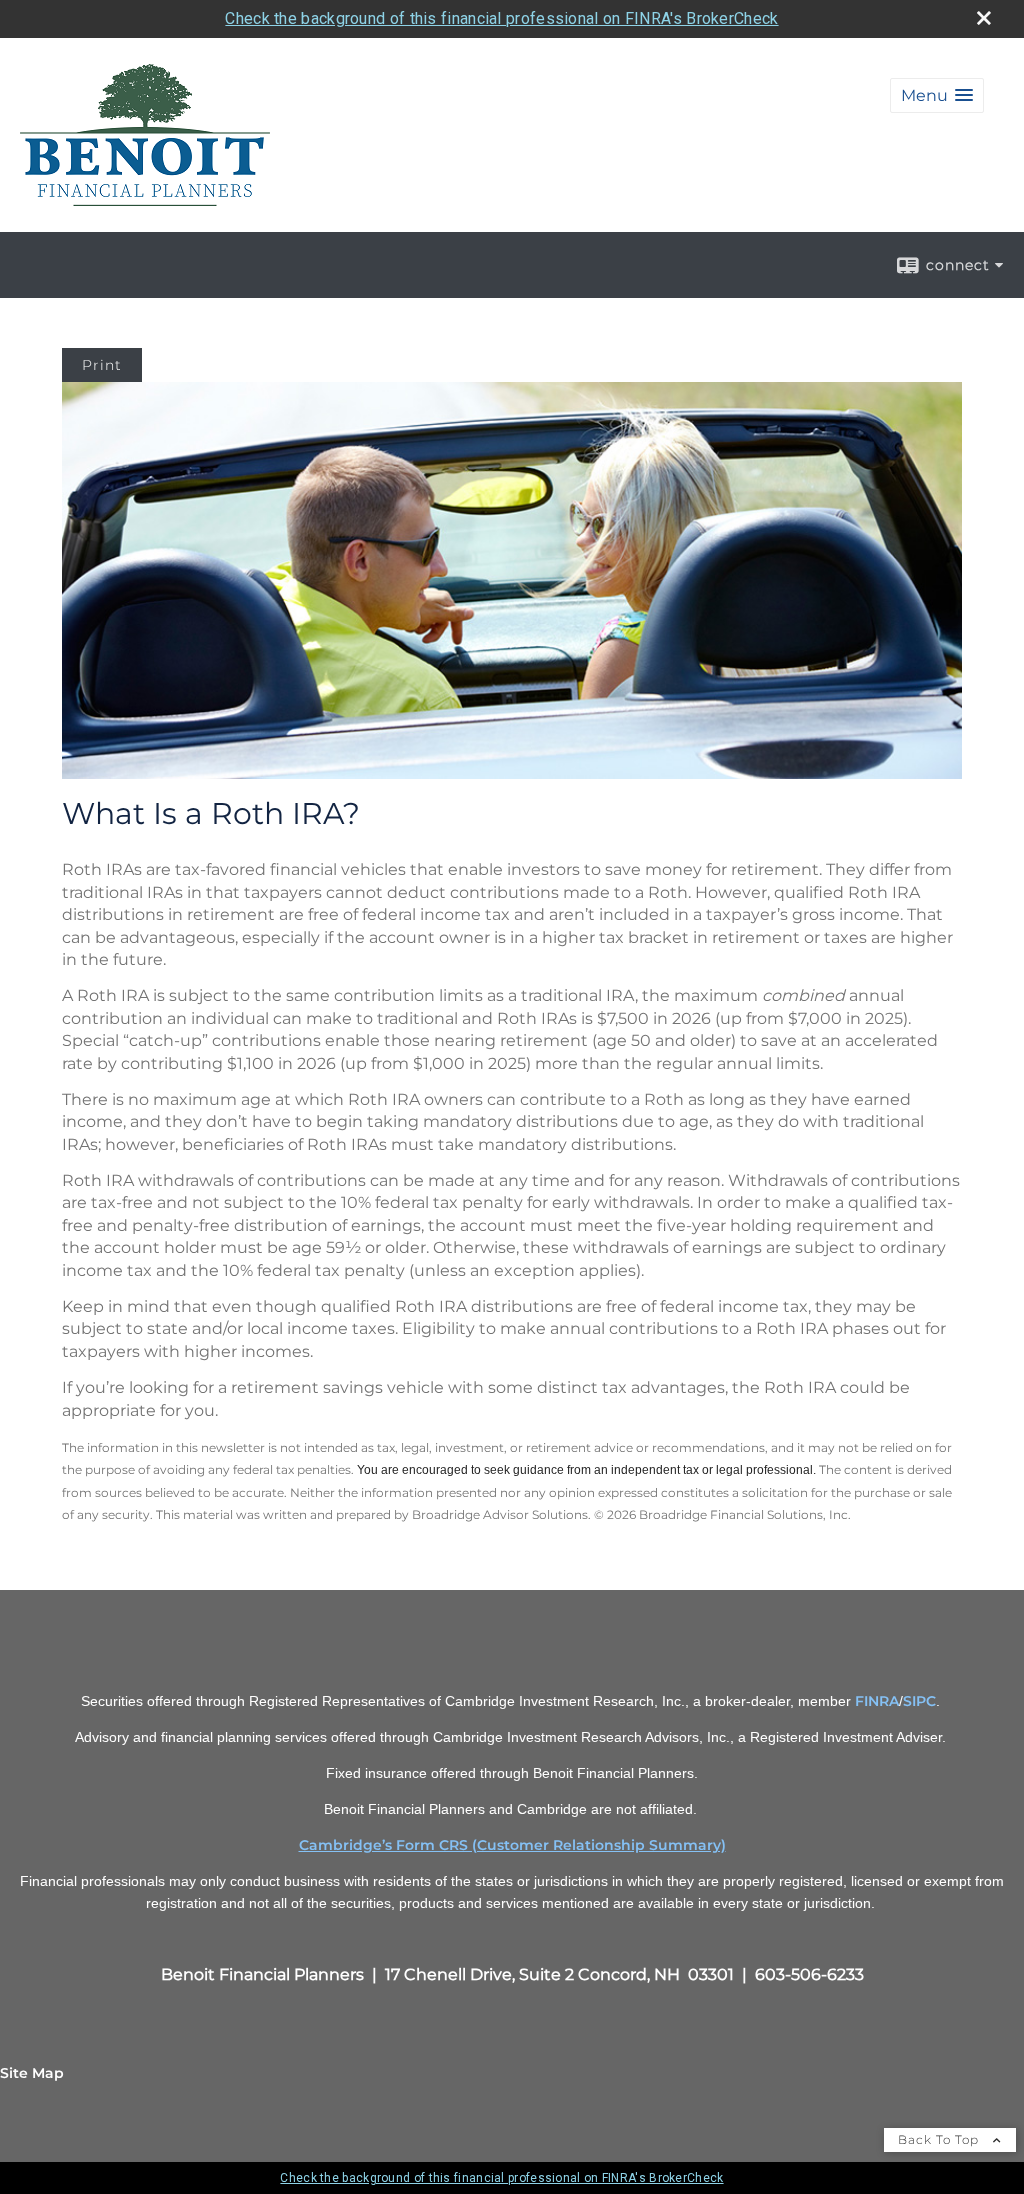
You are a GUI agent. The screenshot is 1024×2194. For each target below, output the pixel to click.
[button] (937, 95)
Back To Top (940, 2139)
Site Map (32, 2073)
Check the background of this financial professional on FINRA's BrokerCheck (501, 18)
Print (102, 365)
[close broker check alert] (984, 18)
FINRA (877, 1701)
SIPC (919, 1701)
